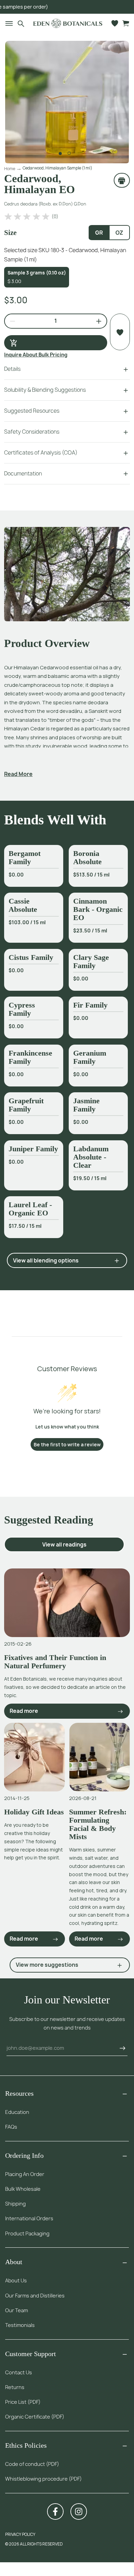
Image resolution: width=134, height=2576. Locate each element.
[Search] (21, 23)
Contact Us (19, 2372)
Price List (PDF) (23, 2402)
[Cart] (126, 23)
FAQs (11, 2127)
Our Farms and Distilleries (35, 2296)
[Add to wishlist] (120, 332)
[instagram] (79, 2512)
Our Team (16, 2310)
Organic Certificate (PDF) (35, 2417)
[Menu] (6, 23)
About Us (16, 2280)
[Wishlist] (115, 23)
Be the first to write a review (67, 1444)
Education (17, 2112)
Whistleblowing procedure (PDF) (43, 2479)
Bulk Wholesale (23, 2189)
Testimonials (20, 2325)
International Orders (29, 2218)
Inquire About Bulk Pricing (36, 355)
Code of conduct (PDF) (32, 2464)
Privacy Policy (20, 2534)
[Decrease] (10, 321)
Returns (15, 2387)
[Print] (122, 180)
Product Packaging (27, 2233)
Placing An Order (25, 2174)
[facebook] (55, 2512)
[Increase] (96, 321)
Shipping (15, 2204)
